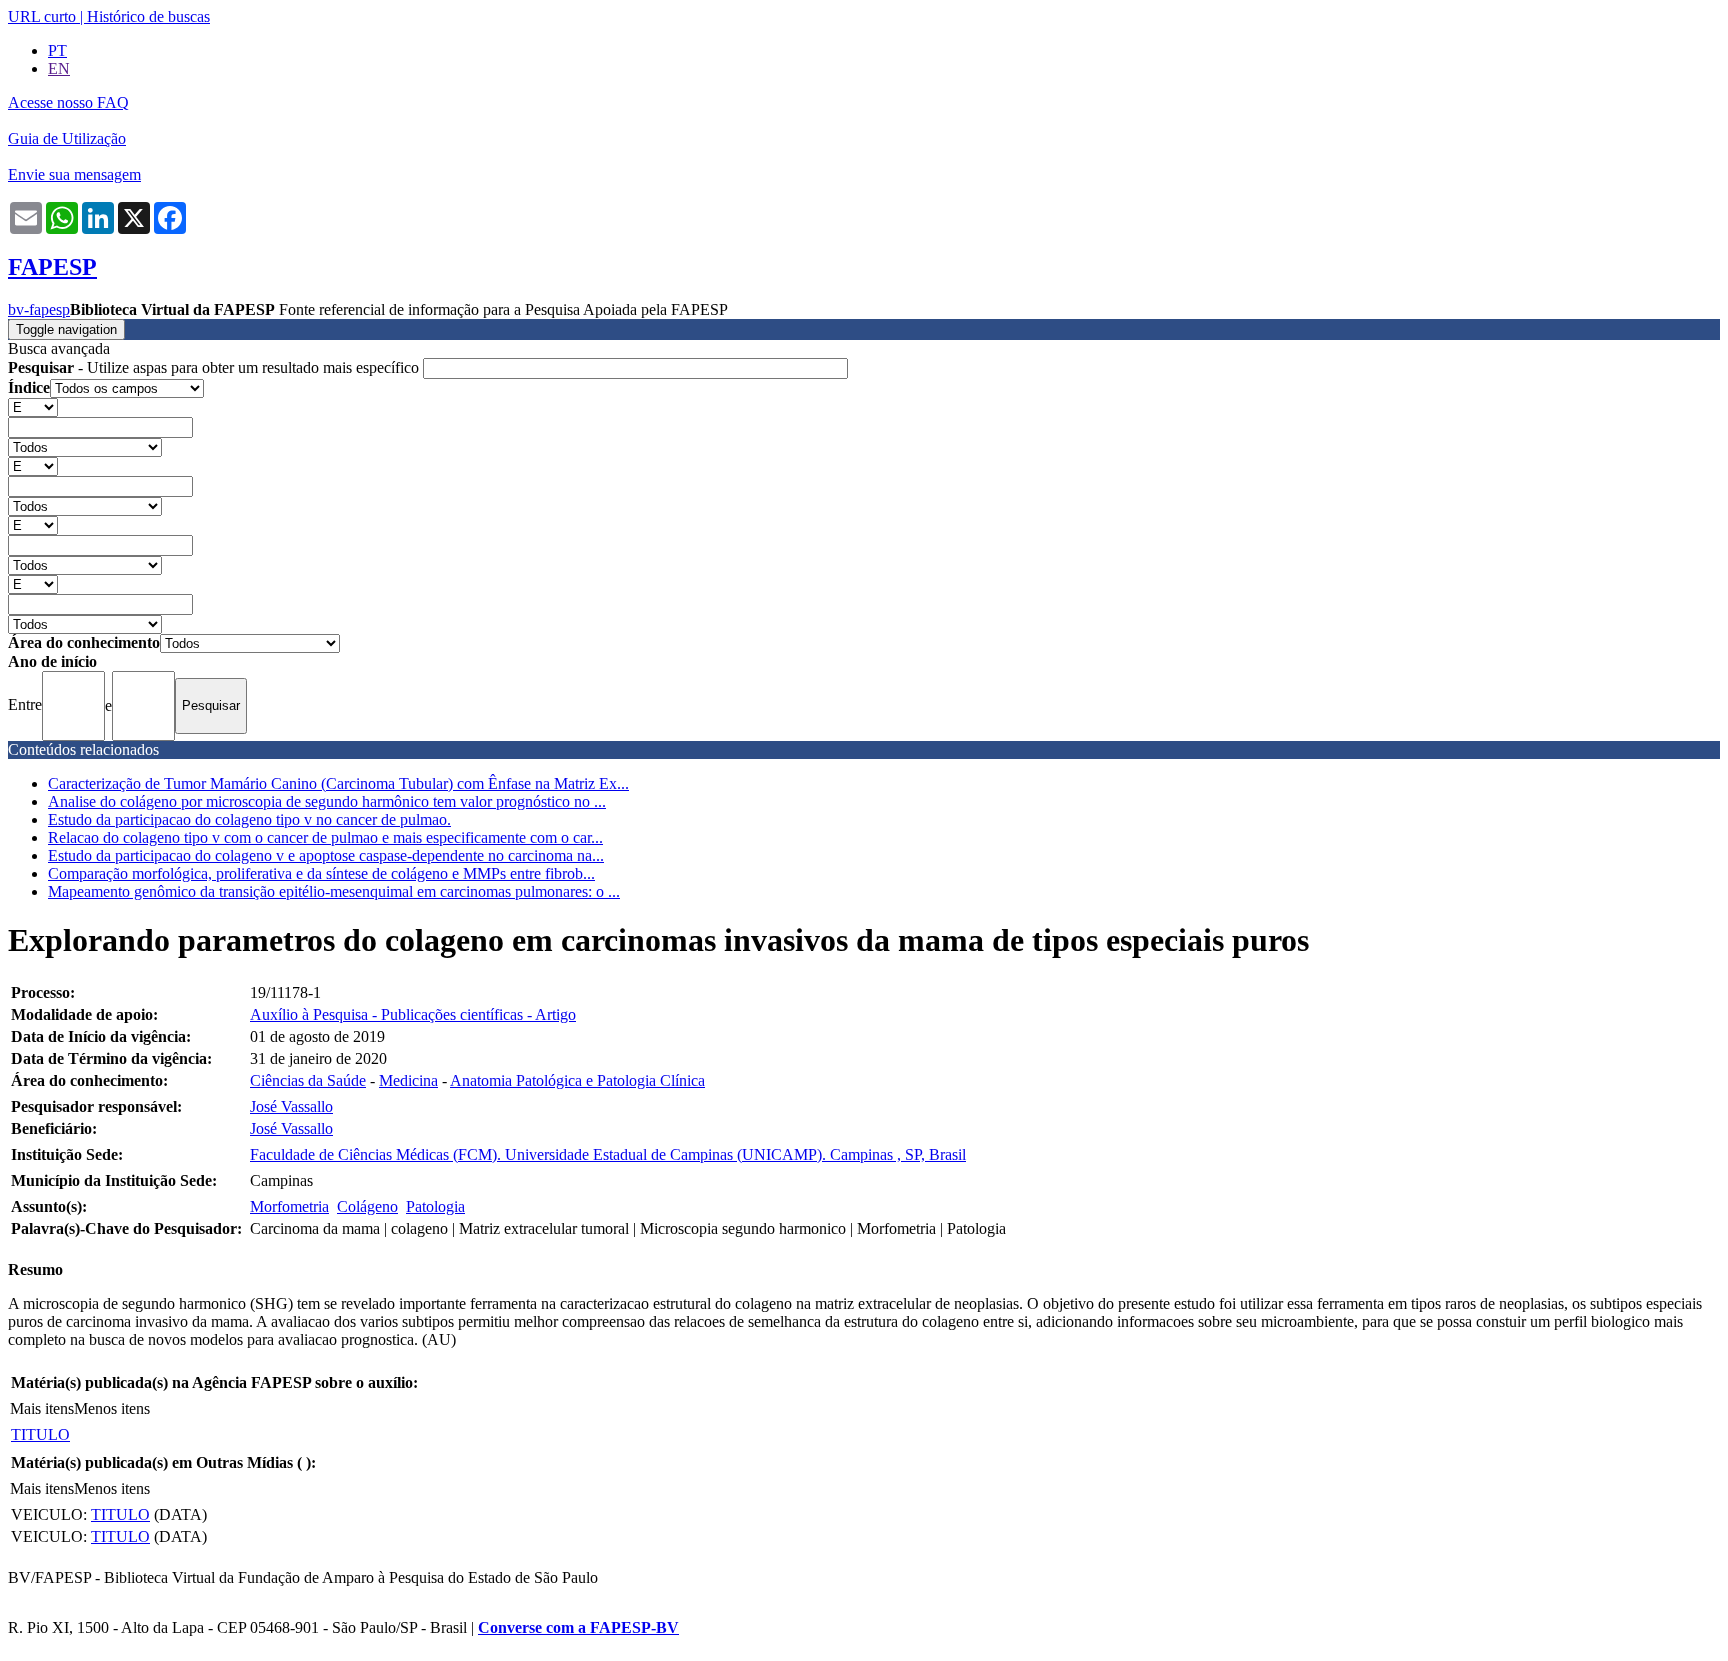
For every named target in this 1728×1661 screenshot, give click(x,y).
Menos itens (112, 1408)
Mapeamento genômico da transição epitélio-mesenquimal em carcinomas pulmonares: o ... (334, 891)
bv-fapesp (39, 309)
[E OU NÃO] (33, 406)
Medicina (408, 1080)
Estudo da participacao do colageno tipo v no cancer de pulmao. (249, 819)
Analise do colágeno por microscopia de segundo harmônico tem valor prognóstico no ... (327, 801)
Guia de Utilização (67, 138)
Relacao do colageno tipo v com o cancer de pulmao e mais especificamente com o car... (325, 837)
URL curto (42, 16)
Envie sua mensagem (74, 174)
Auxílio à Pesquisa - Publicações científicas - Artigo (413, 1014)
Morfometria (289, 1206)
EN (59, 68)
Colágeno (367, 1206)
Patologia (435, 1206)
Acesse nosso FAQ (68, 102)
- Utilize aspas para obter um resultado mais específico (215, 367)
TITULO (40, 1434)
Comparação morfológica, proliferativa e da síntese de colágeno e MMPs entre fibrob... (321, 873)
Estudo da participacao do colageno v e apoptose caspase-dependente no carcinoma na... (326, 855)
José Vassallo (291, 1106)
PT (57, 50)
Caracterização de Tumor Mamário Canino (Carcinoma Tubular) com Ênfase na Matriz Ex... (338, 783)
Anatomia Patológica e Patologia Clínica (577, 1080)
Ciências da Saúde (308, 1080)
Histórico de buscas (148, 16)
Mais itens (42, 1408)
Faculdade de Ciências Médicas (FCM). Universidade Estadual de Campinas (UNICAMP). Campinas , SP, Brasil (608, 1154)
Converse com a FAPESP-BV (578, 1627)
